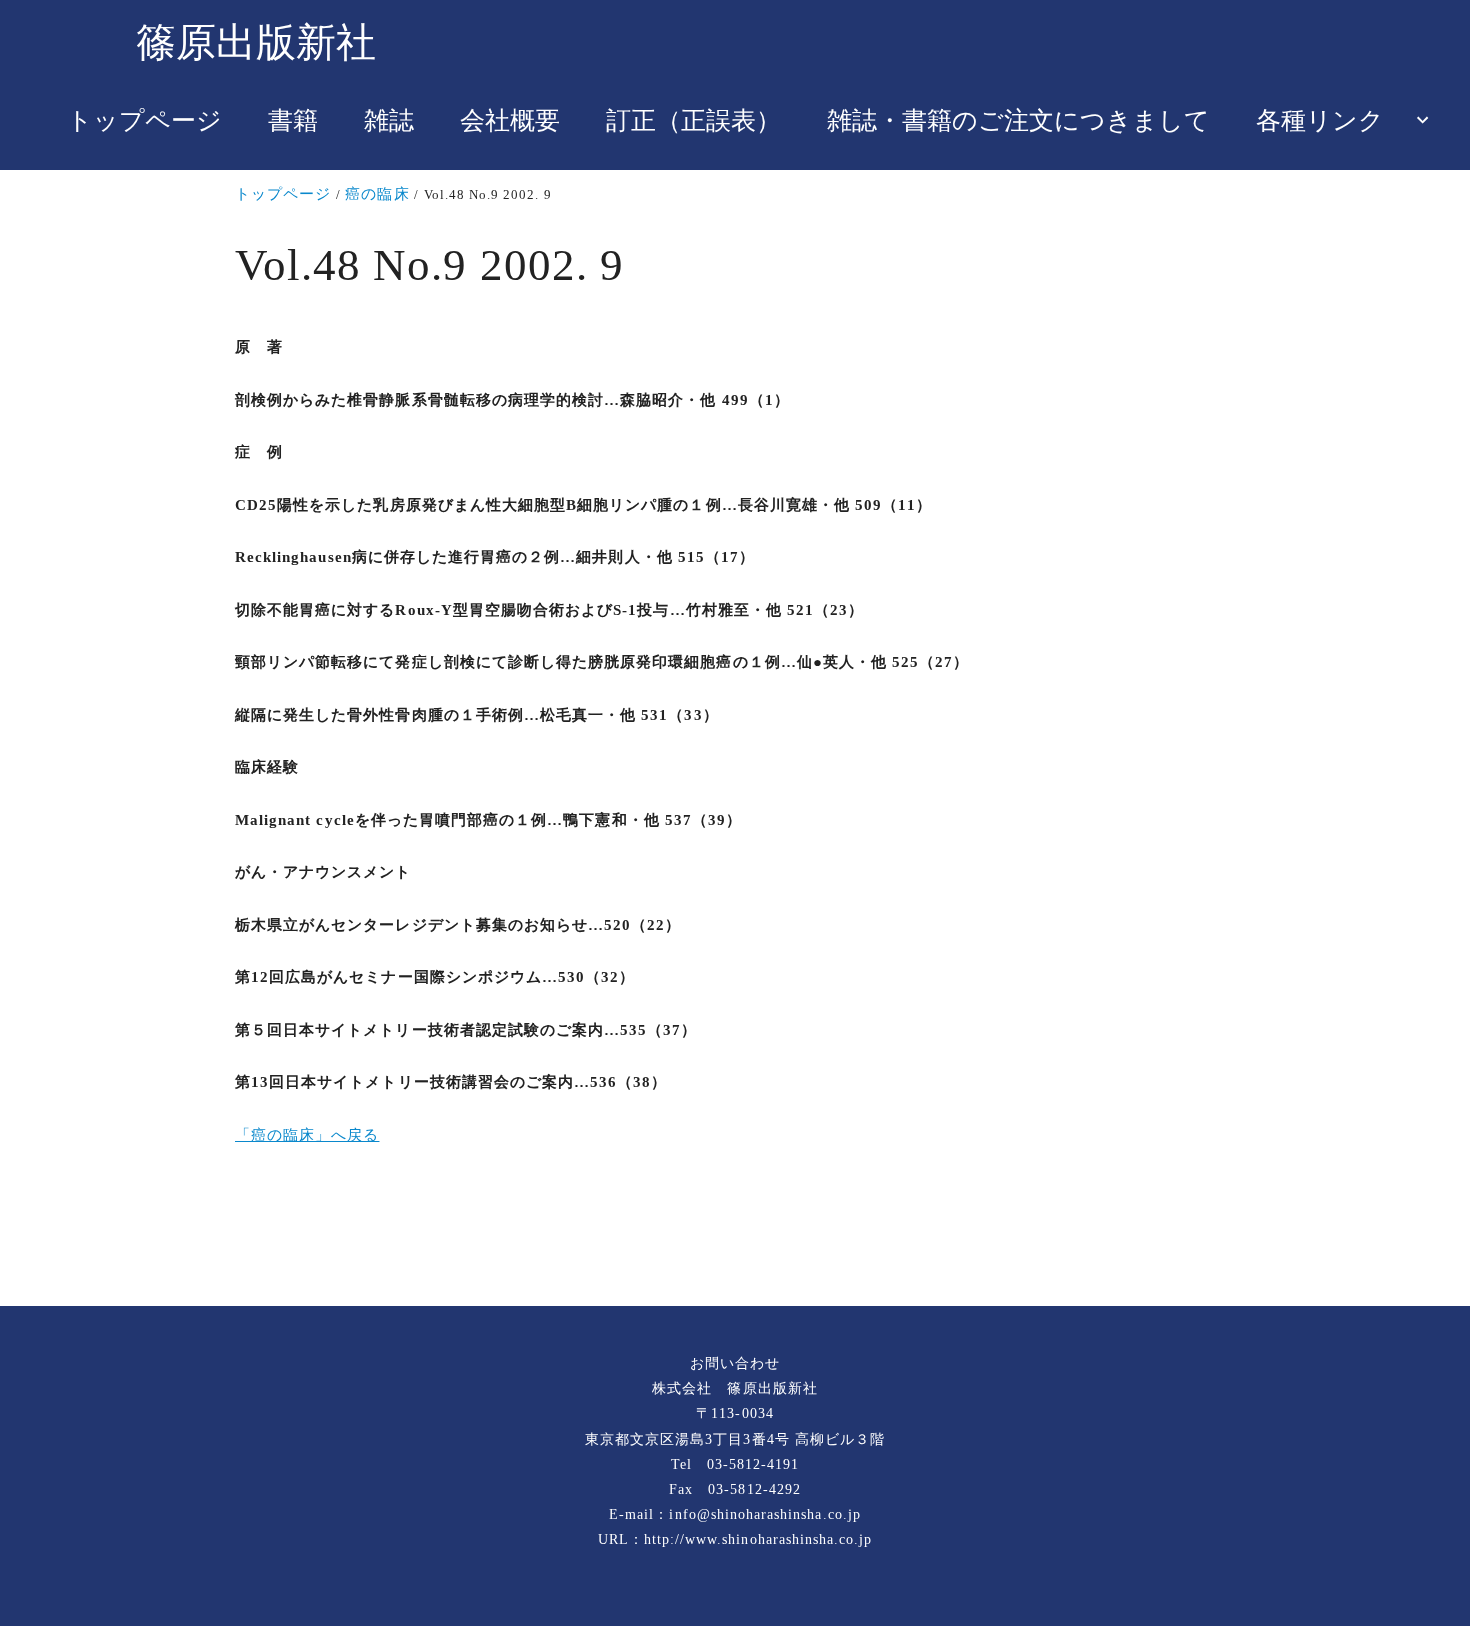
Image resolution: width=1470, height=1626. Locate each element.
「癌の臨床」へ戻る (307, 1135)
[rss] (735, 1239)
